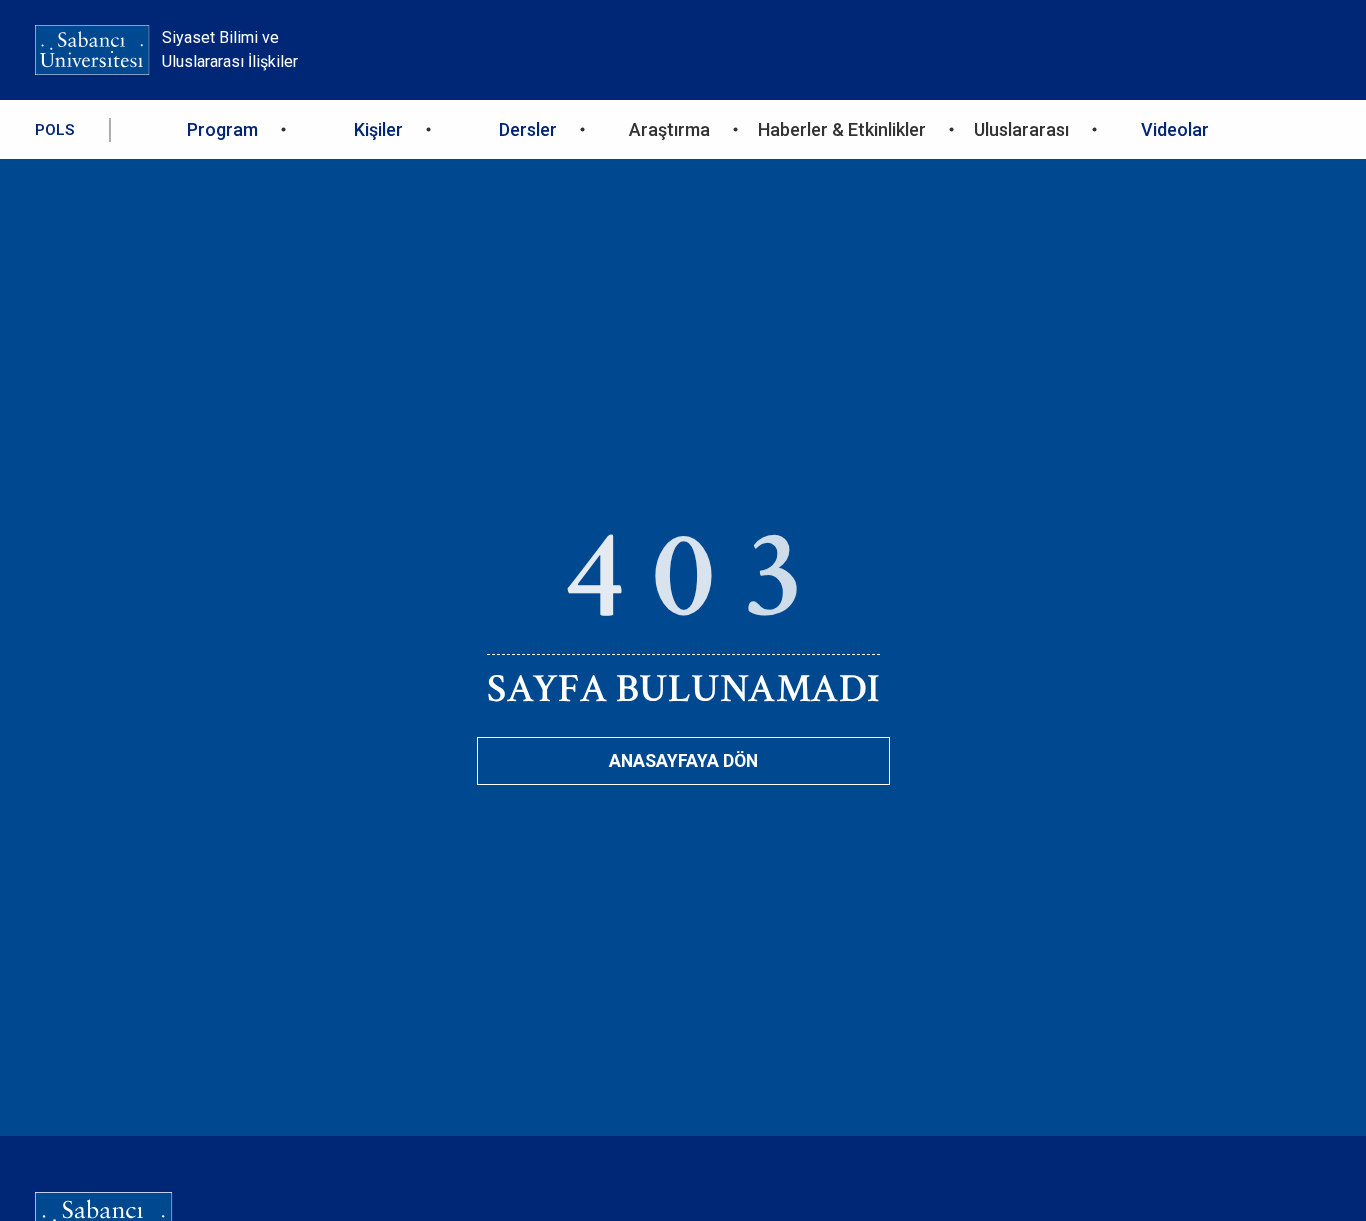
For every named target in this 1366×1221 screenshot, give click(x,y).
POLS (54, 130)
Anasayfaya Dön (683, 761)
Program (222, 129)
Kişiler (378, 129)
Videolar (1175, 129)
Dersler (528, 129)
